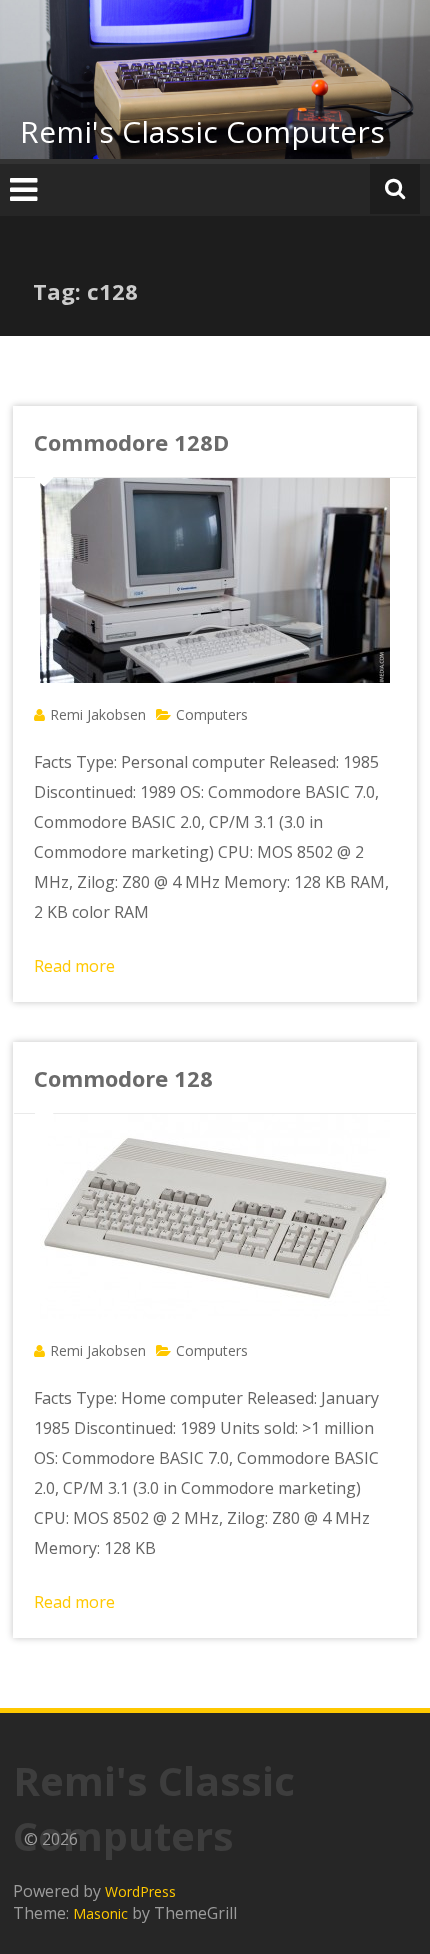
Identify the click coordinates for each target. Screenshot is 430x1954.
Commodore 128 (123, 1078)
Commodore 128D (131, 442)
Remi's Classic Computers (202, 131)
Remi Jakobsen (98, 714)
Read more (74, 966)
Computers (212, 714)
